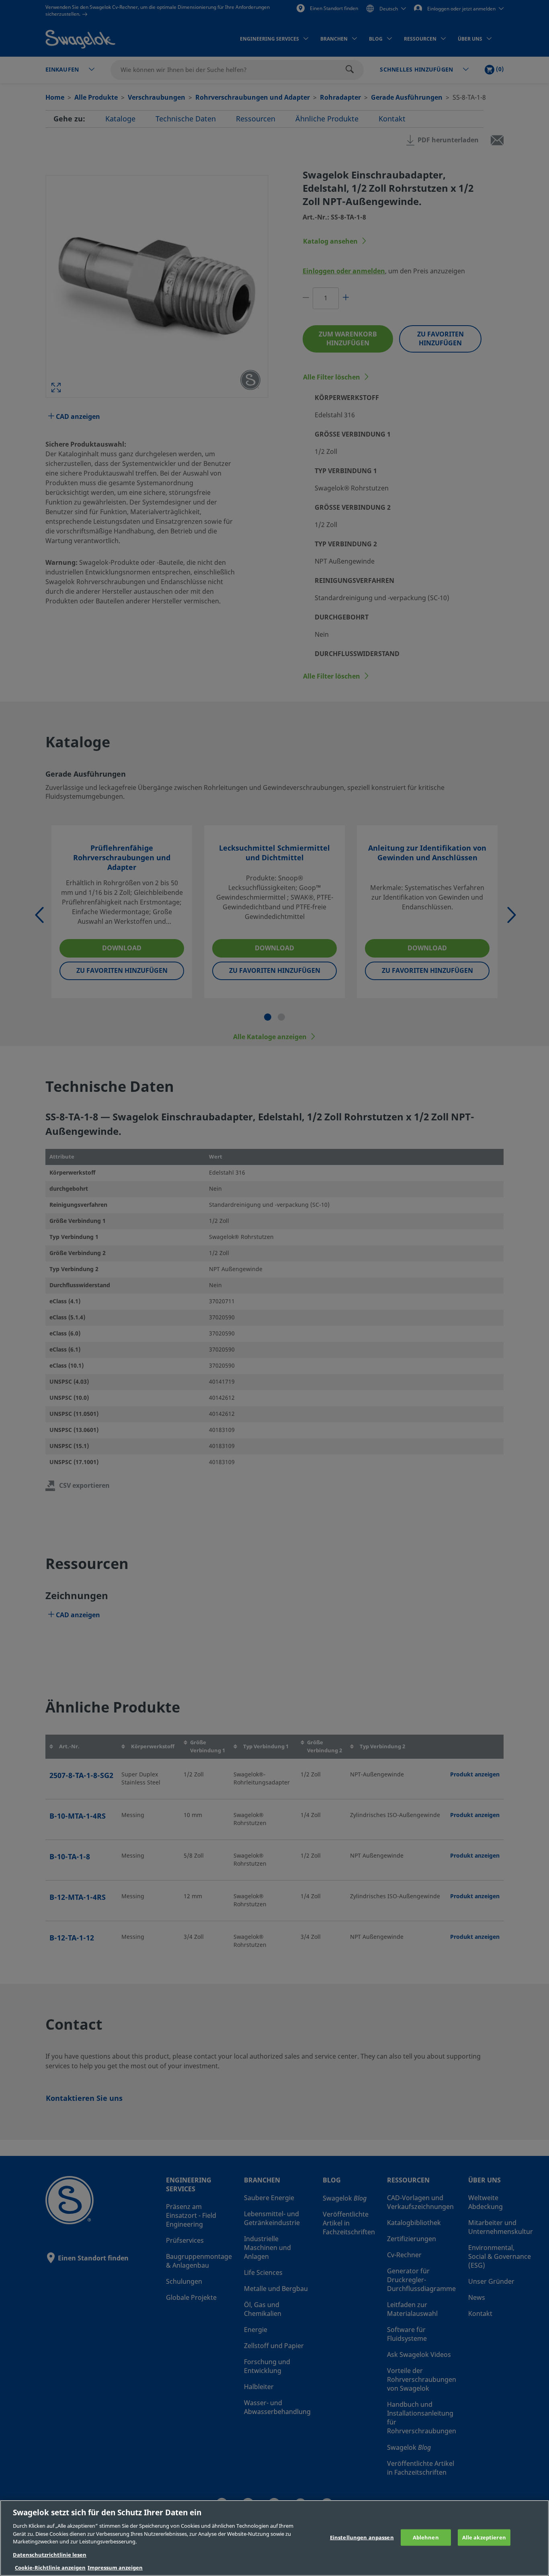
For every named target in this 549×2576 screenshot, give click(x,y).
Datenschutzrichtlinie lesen (50, 2555)
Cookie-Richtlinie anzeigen (50, 2568)
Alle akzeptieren (484, 2537)
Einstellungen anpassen (362, 2537)
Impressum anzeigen (115, 2568)
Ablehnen (426, 2537)
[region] (274, 2538)
